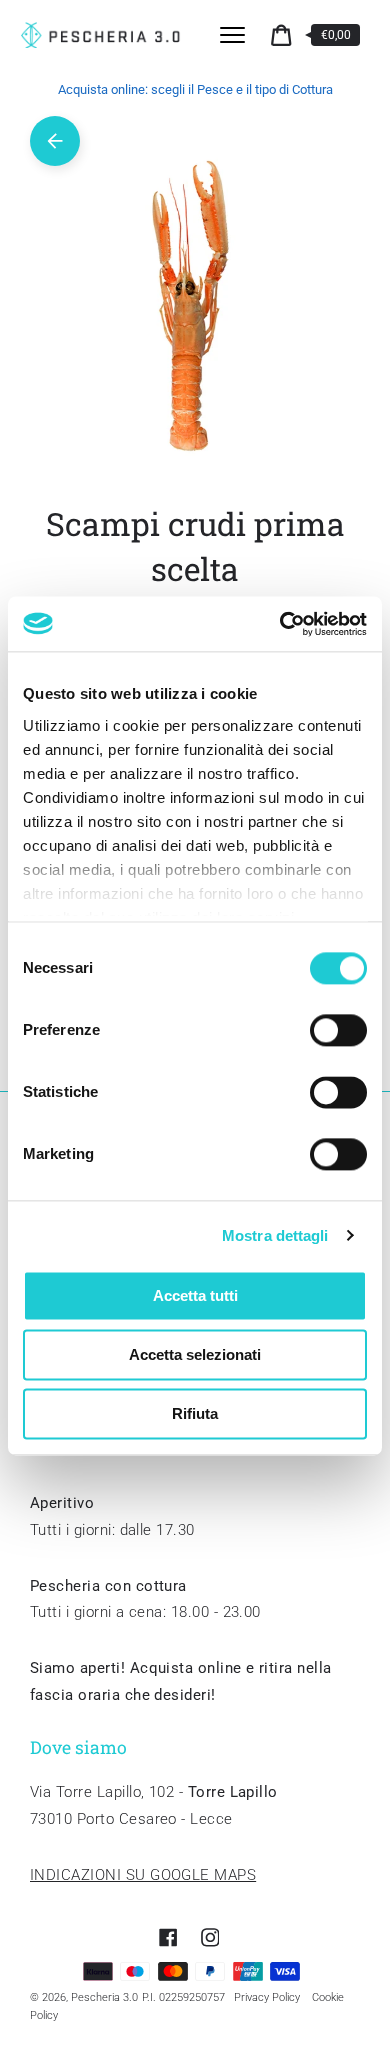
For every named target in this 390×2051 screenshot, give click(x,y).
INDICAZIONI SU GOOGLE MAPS (143, 1875)
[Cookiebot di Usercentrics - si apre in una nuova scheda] (280, 624)
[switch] (338, 1030)
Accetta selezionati (195, 1354)
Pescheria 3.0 (104, 1997)
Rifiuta (195, 1413)
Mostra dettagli (275, 1235)
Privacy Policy (267, 1997)
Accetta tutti (195, 1295)
